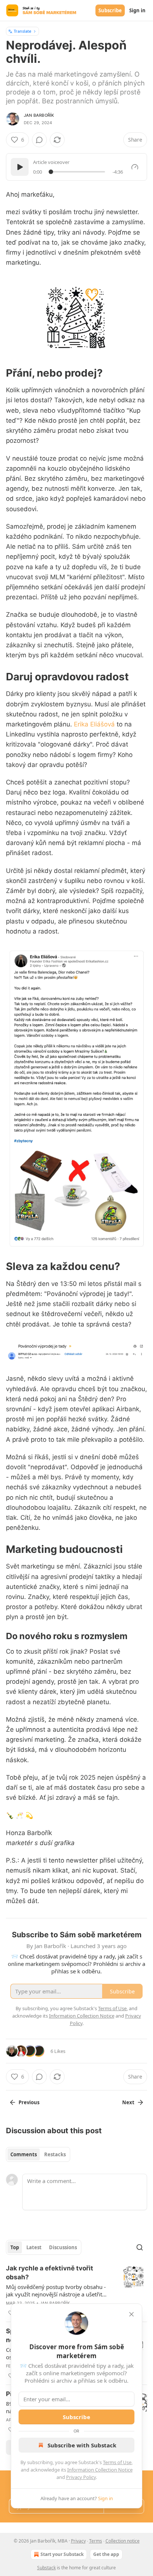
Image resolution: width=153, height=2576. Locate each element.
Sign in (137, 10)
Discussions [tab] (63, 2247)
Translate (22, 31)
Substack (46, 2568)
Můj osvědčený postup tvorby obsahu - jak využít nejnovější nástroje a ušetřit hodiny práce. (56, 2290)
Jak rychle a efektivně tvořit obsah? (50, 2273)
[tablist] (38, 2154)
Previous (29, 2102)
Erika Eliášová (94, 724)
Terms (96, 2541)
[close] (131, 2314)
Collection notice (123, 2541)
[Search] (140, 2247)
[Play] (20, 167)
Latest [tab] (34, 2247)
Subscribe (110, 10)
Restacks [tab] (55, 2154)
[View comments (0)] (39, 140)
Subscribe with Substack (82, 2445)
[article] (76, 2290)
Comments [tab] (24, 2154)
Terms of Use (117, 2462)
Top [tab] (15, 2247)
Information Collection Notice (100, 2470)
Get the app (106, 2554)
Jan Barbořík (39, 115)
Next (128, 2102)
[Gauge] (135, 167)
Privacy (78, 2541)
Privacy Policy (81, 2477)
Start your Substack (62, 2554)
